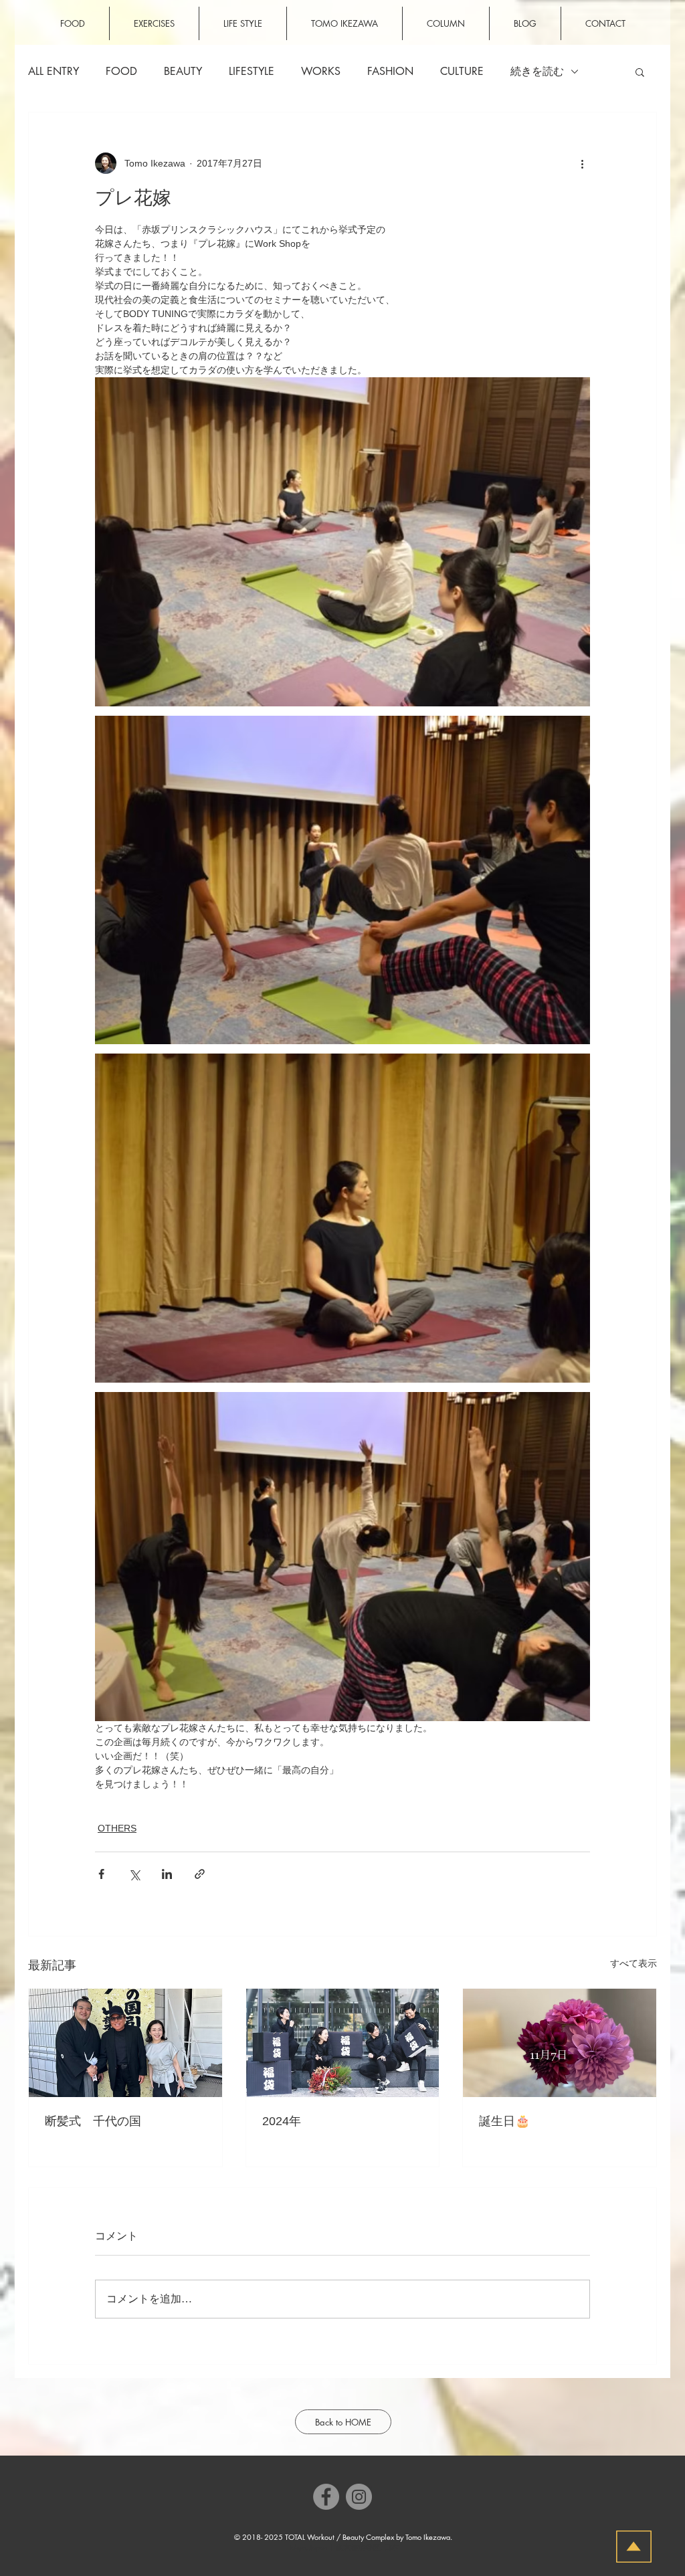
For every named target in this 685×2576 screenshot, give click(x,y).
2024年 (282, 2121)
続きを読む (537, 72)
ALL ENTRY (54, 72)
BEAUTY (183, 72)
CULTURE (462, 72)
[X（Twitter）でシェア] (134, 1874)
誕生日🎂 (504, 2121)
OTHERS (117, 1828)
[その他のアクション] (582, 163)
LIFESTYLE (252, 72)
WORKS (321, 72)
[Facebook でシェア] (101, 1874)
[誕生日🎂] (560, 2043)
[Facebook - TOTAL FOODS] (326, 2497)
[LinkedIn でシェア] (167, 1874)
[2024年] (343, 2043)
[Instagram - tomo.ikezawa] (359, 2497)
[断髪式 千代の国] (125, 2043)
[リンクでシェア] (200, 1874)
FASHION (390, 72)
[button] (640, 72)
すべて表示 (633, 1963)
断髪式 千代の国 (93, 2121)
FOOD (121, 72)
